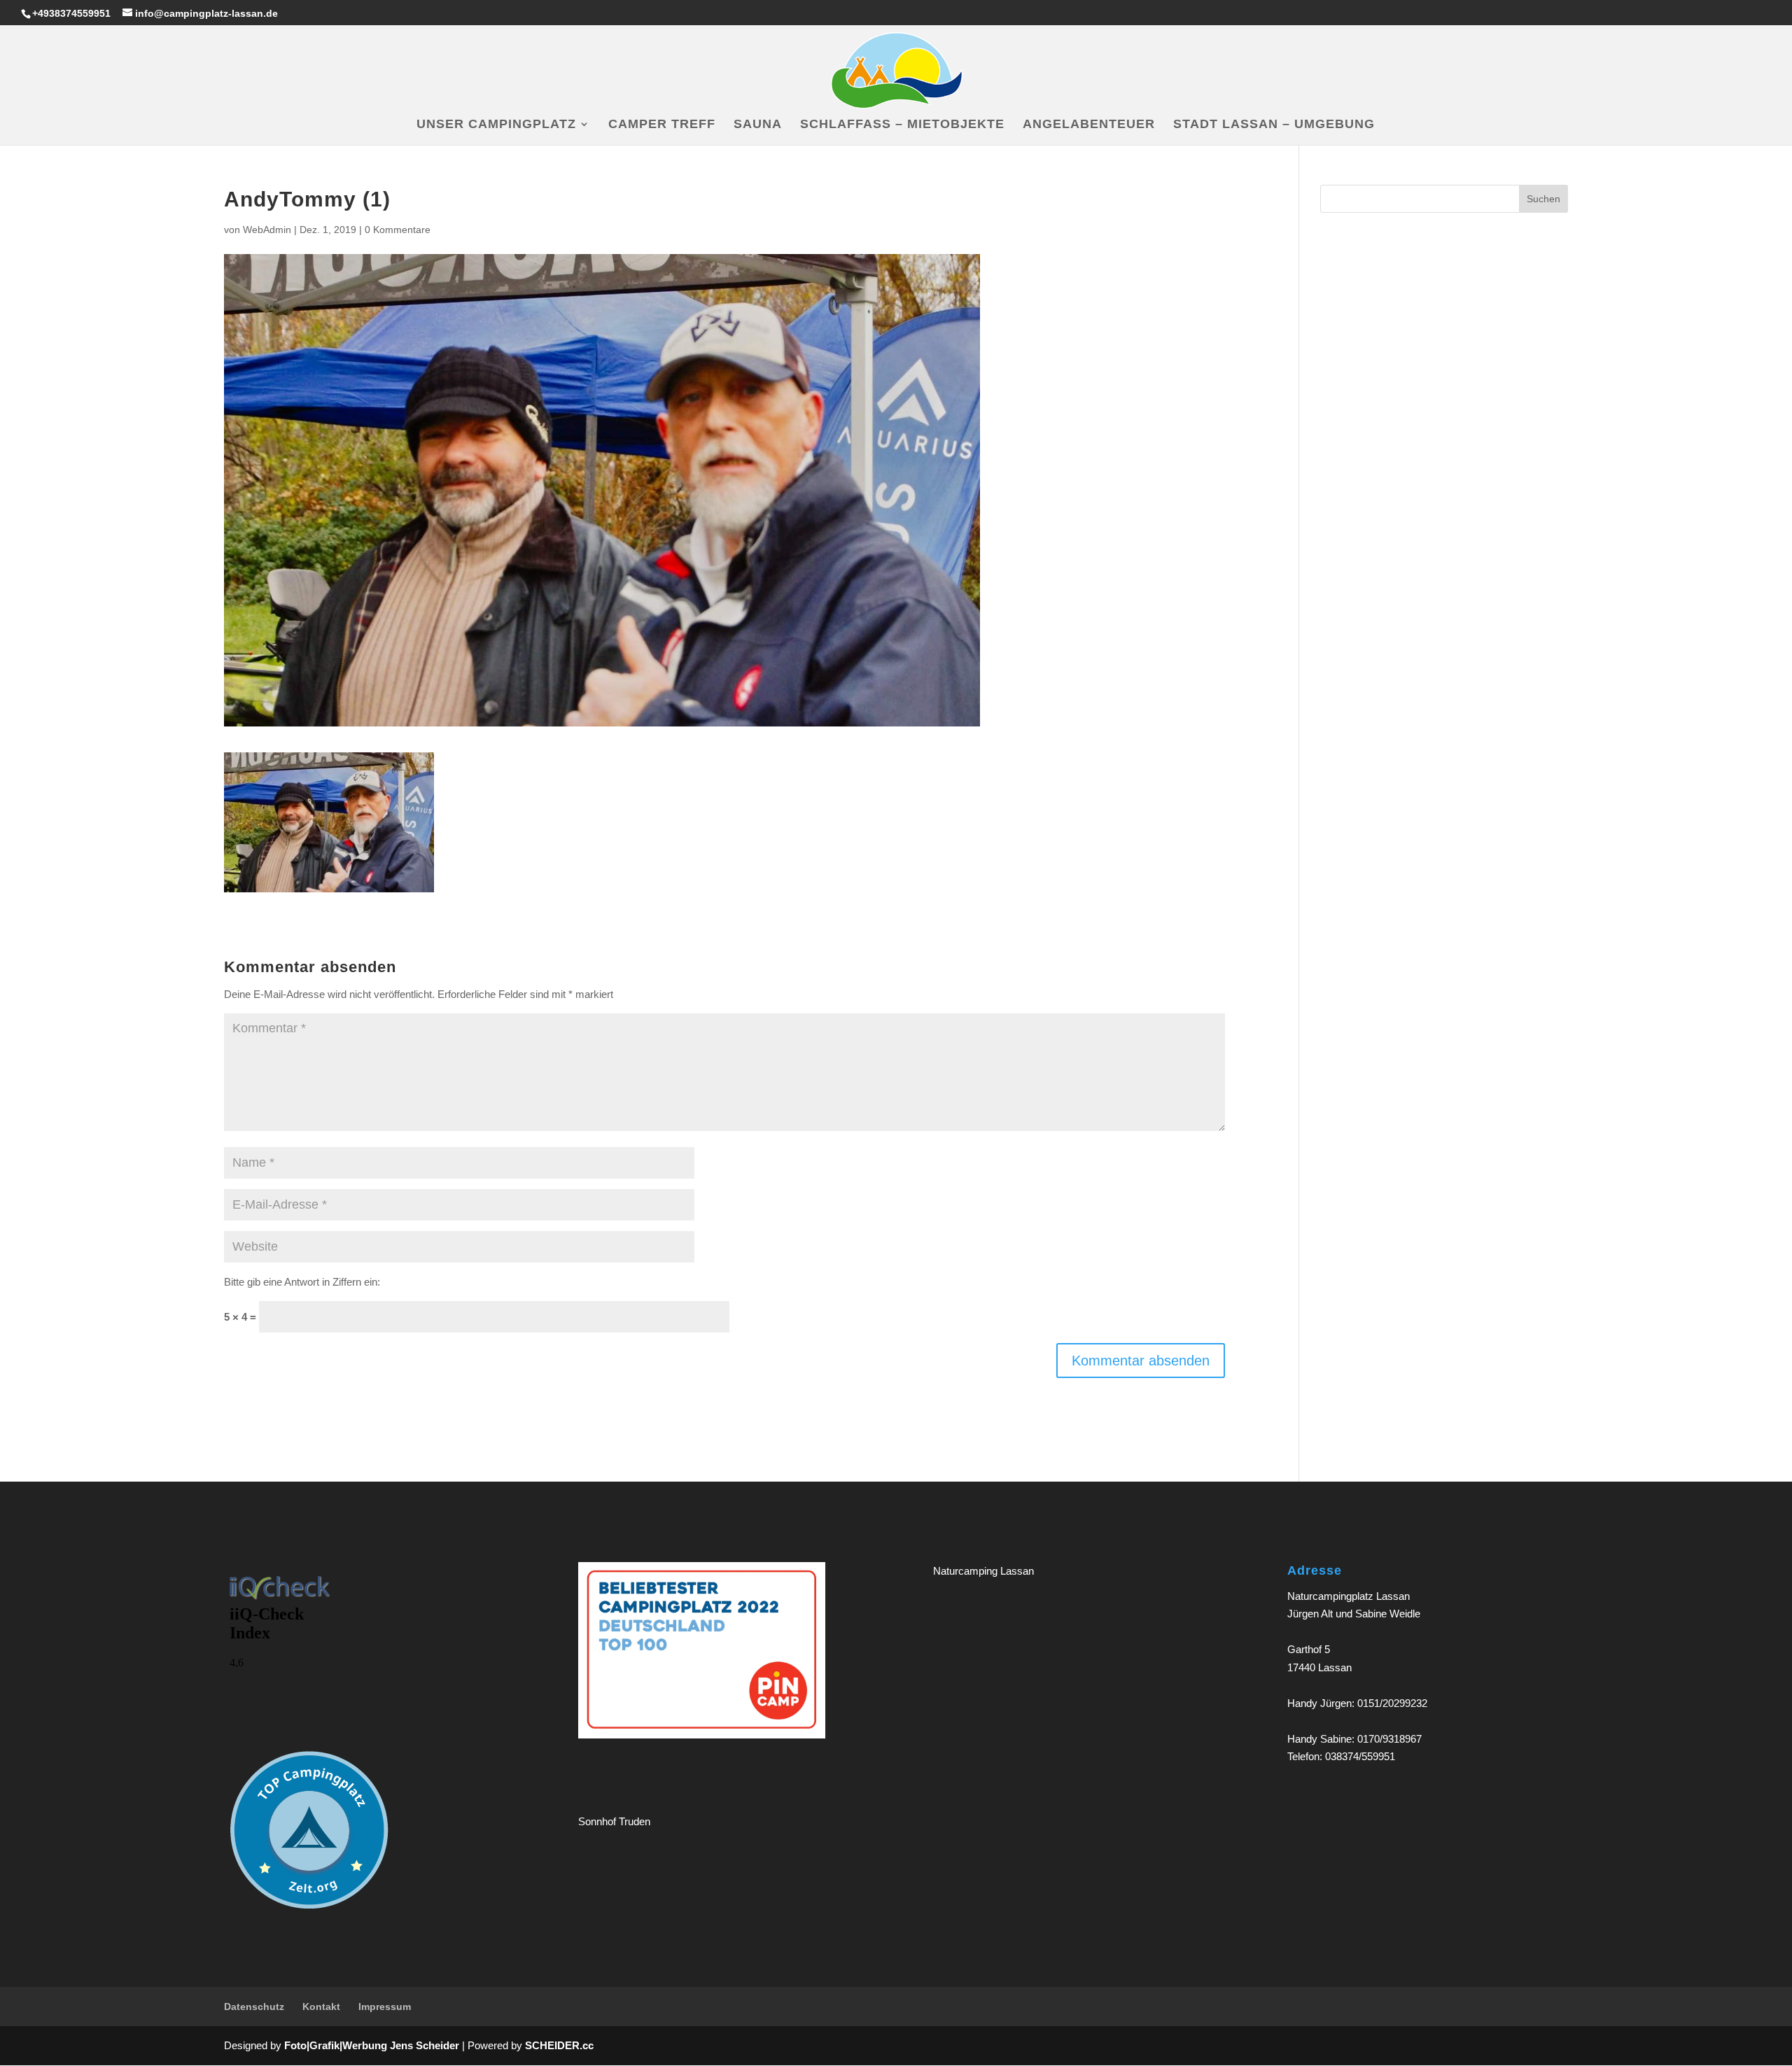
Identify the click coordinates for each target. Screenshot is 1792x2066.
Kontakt (321, 2007)
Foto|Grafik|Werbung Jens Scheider (372, 2045)
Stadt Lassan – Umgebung (1274, 125)
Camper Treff (662, 125)
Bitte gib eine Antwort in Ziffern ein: (302, 1282)
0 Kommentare (398, 230)
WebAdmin (267, 230)
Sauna (758, 125)
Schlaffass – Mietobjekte (902, 125)
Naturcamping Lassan (983, 1571)
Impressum (385, 2007)
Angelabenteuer (1089, 125)
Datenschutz (254, 2007)
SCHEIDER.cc (559, 2045)
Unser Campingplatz (496, 125)
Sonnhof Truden (614, 1821)
